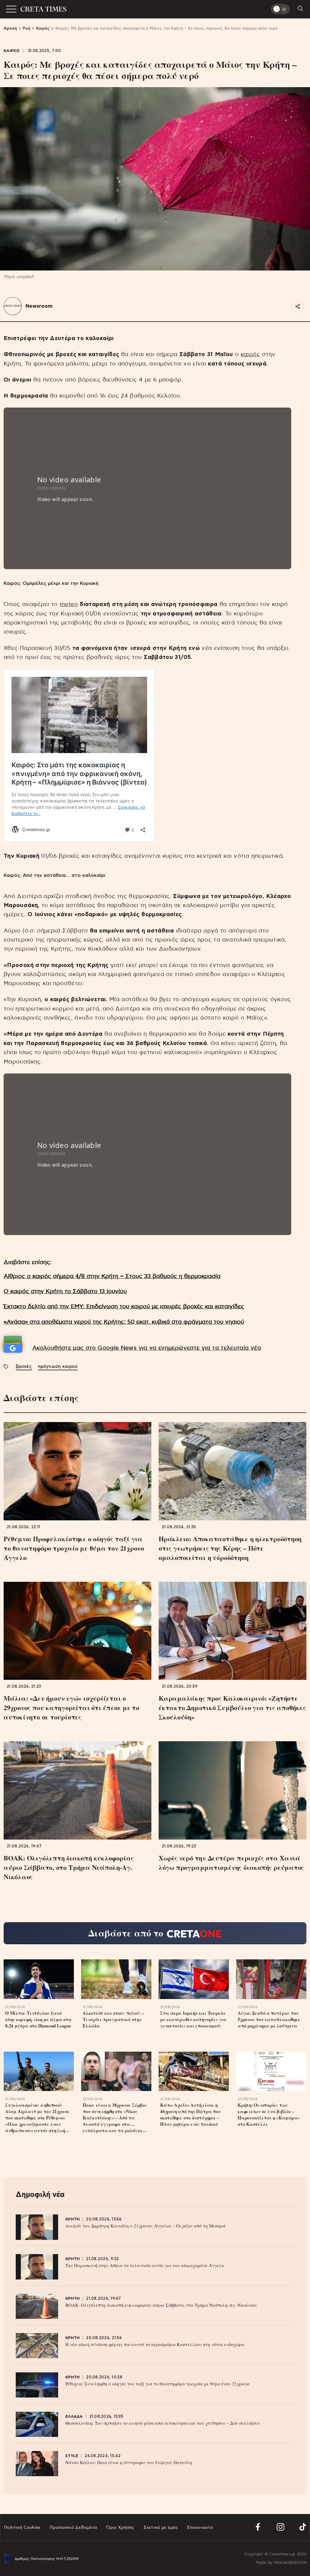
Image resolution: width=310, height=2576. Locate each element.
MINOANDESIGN (290, 2563)
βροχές (24, 1367)
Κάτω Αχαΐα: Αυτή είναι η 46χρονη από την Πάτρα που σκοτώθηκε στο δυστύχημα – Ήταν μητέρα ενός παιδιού (191, 2115)
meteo (69, 604)
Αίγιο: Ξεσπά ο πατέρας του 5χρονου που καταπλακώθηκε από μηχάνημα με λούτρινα (269, 2019)
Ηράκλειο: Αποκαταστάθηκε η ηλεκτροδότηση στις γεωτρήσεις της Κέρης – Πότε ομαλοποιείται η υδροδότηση (230, 1548)
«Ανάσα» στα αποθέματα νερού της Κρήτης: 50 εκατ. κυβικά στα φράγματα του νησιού (124, 1322)
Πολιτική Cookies (22, 2528)
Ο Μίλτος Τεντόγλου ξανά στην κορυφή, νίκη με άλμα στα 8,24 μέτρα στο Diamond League (38, 2019)
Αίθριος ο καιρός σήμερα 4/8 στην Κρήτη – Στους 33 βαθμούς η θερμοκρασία (112, 1276)
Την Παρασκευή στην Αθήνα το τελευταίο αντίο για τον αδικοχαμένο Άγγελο (145, 2265)
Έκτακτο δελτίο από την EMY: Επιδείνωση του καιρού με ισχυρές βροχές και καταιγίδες (124, 1307)
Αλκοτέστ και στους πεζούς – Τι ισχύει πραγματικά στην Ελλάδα (113, 2019)
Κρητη (73, 2219)
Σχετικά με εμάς (161, 2528)
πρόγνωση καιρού (58, 1367)
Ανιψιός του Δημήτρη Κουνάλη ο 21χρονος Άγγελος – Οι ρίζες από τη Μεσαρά (145, 2226)
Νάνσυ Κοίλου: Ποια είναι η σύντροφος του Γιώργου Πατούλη (129, 2462)
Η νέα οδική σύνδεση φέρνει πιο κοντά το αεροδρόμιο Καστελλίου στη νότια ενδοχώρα (155, 2344)
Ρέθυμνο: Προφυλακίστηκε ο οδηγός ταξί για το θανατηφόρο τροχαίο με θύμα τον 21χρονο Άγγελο (74, 1548)
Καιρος (12, 51)
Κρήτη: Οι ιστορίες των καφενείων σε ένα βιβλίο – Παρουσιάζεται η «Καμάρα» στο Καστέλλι (269, 2115)
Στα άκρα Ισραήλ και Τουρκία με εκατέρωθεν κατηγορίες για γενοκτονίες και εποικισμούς (193, 2019)
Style (72, 2456)
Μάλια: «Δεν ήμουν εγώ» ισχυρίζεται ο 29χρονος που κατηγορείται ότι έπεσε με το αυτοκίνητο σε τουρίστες (71, 1708)
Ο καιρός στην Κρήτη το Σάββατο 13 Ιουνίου (65, 1291)
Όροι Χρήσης (120, 2528)
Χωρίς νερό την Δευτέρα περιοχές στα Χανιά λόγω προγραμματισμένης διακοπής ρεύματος (231, 1863)
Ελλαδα (74, 2417)
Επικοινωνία (200, 2528)
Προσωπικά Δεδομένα (73, 2528)
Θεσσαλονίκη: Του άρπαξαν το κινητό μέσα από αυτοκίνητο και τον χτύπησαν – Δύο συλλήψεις (163, 2423)
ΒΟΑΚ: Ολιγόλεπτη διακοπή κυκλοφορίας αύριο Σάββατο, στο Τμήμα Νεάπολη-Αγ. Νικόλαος (69, 1867)
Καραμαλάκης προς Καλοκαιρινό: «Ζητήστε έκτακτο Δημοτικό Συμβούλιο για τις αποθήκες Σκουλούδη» (232, 1708)
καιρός (250, 354)
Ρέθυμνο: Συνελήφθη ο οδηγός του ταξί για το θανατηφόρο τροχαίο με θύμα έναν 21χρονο (157, 2384)
